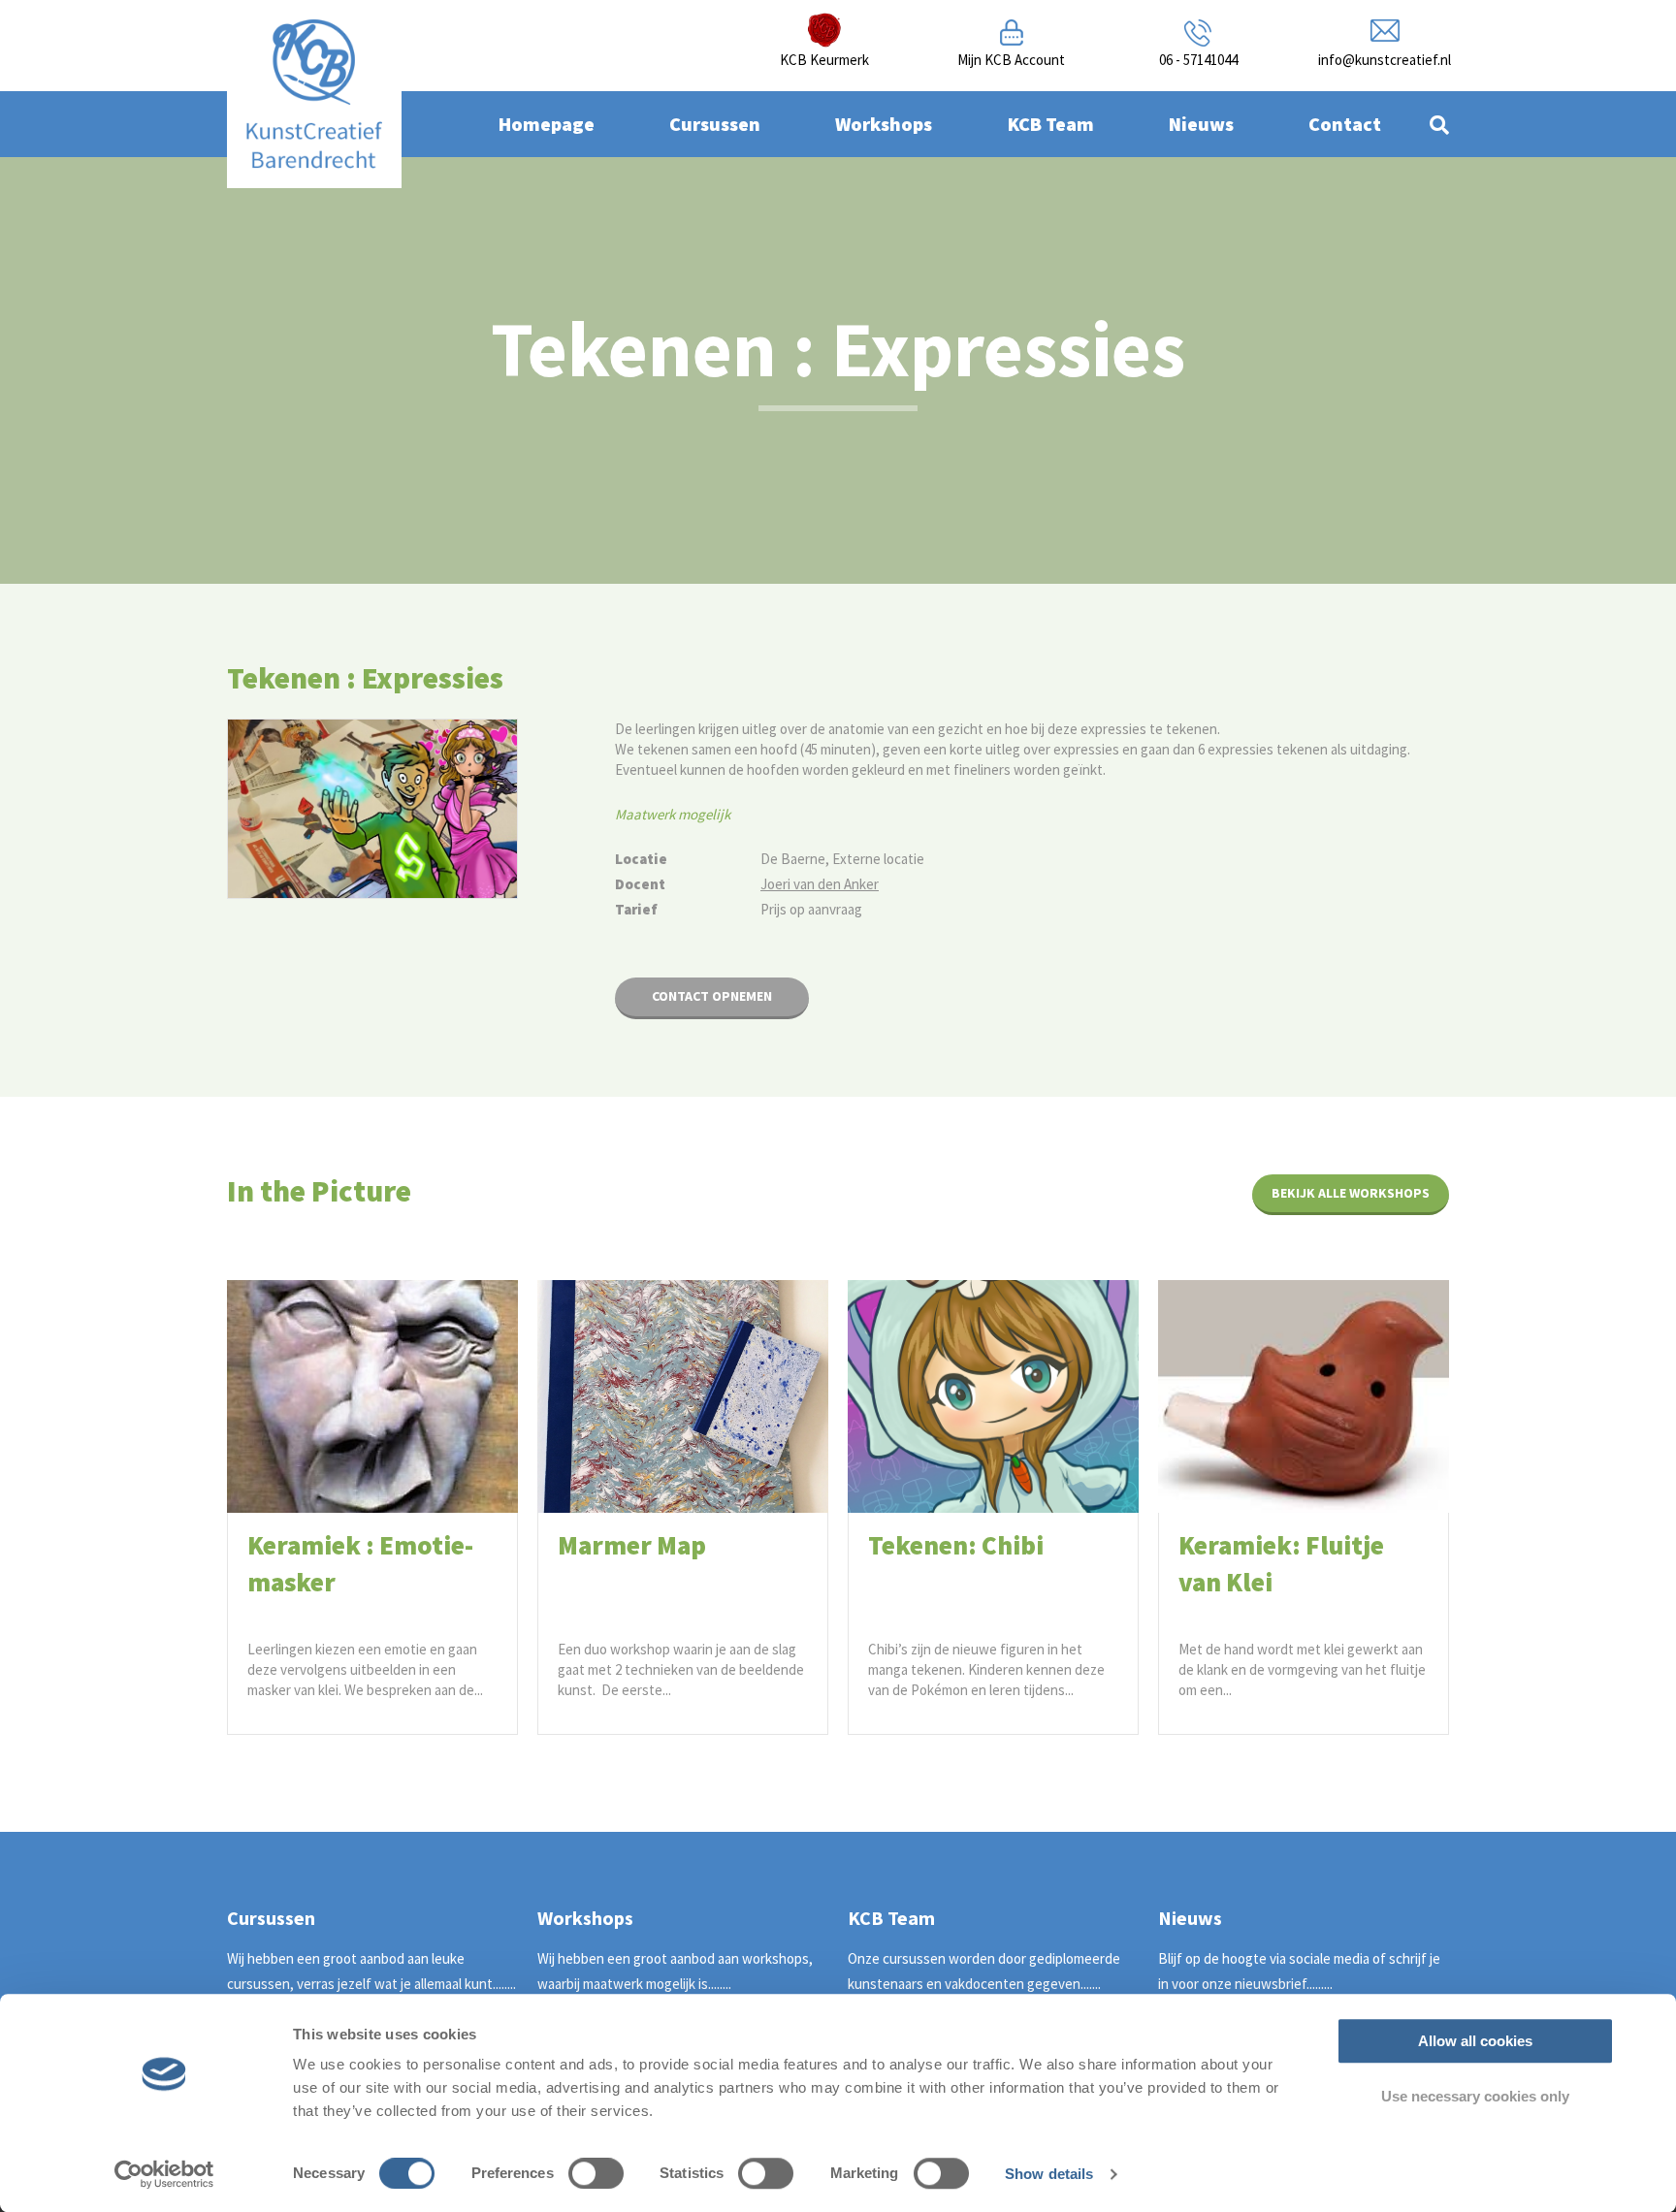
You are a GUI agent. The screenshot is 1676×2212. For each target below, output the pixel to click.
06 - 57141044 (1198, 60)
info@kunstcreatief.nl (1385, 60)
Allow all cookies (1475, 2041)
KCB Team (1051, 124)
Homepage (547, 124)
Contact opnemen (712, 996)
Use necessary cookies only (1475, 2096)
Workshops (884, 124)
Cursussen (715, 124)
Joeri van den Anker (820, 884)
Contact (1345, 124)
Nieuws (1201, 124)
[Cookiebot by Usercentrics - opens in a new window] (164, 2174)
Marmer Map (632, 1545)
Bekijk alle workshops (1351, 1193)
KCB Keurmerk (824, 60)
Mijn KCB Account (1011, 60)
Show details (1049, 2174)
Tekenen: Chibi (956, 1545)
